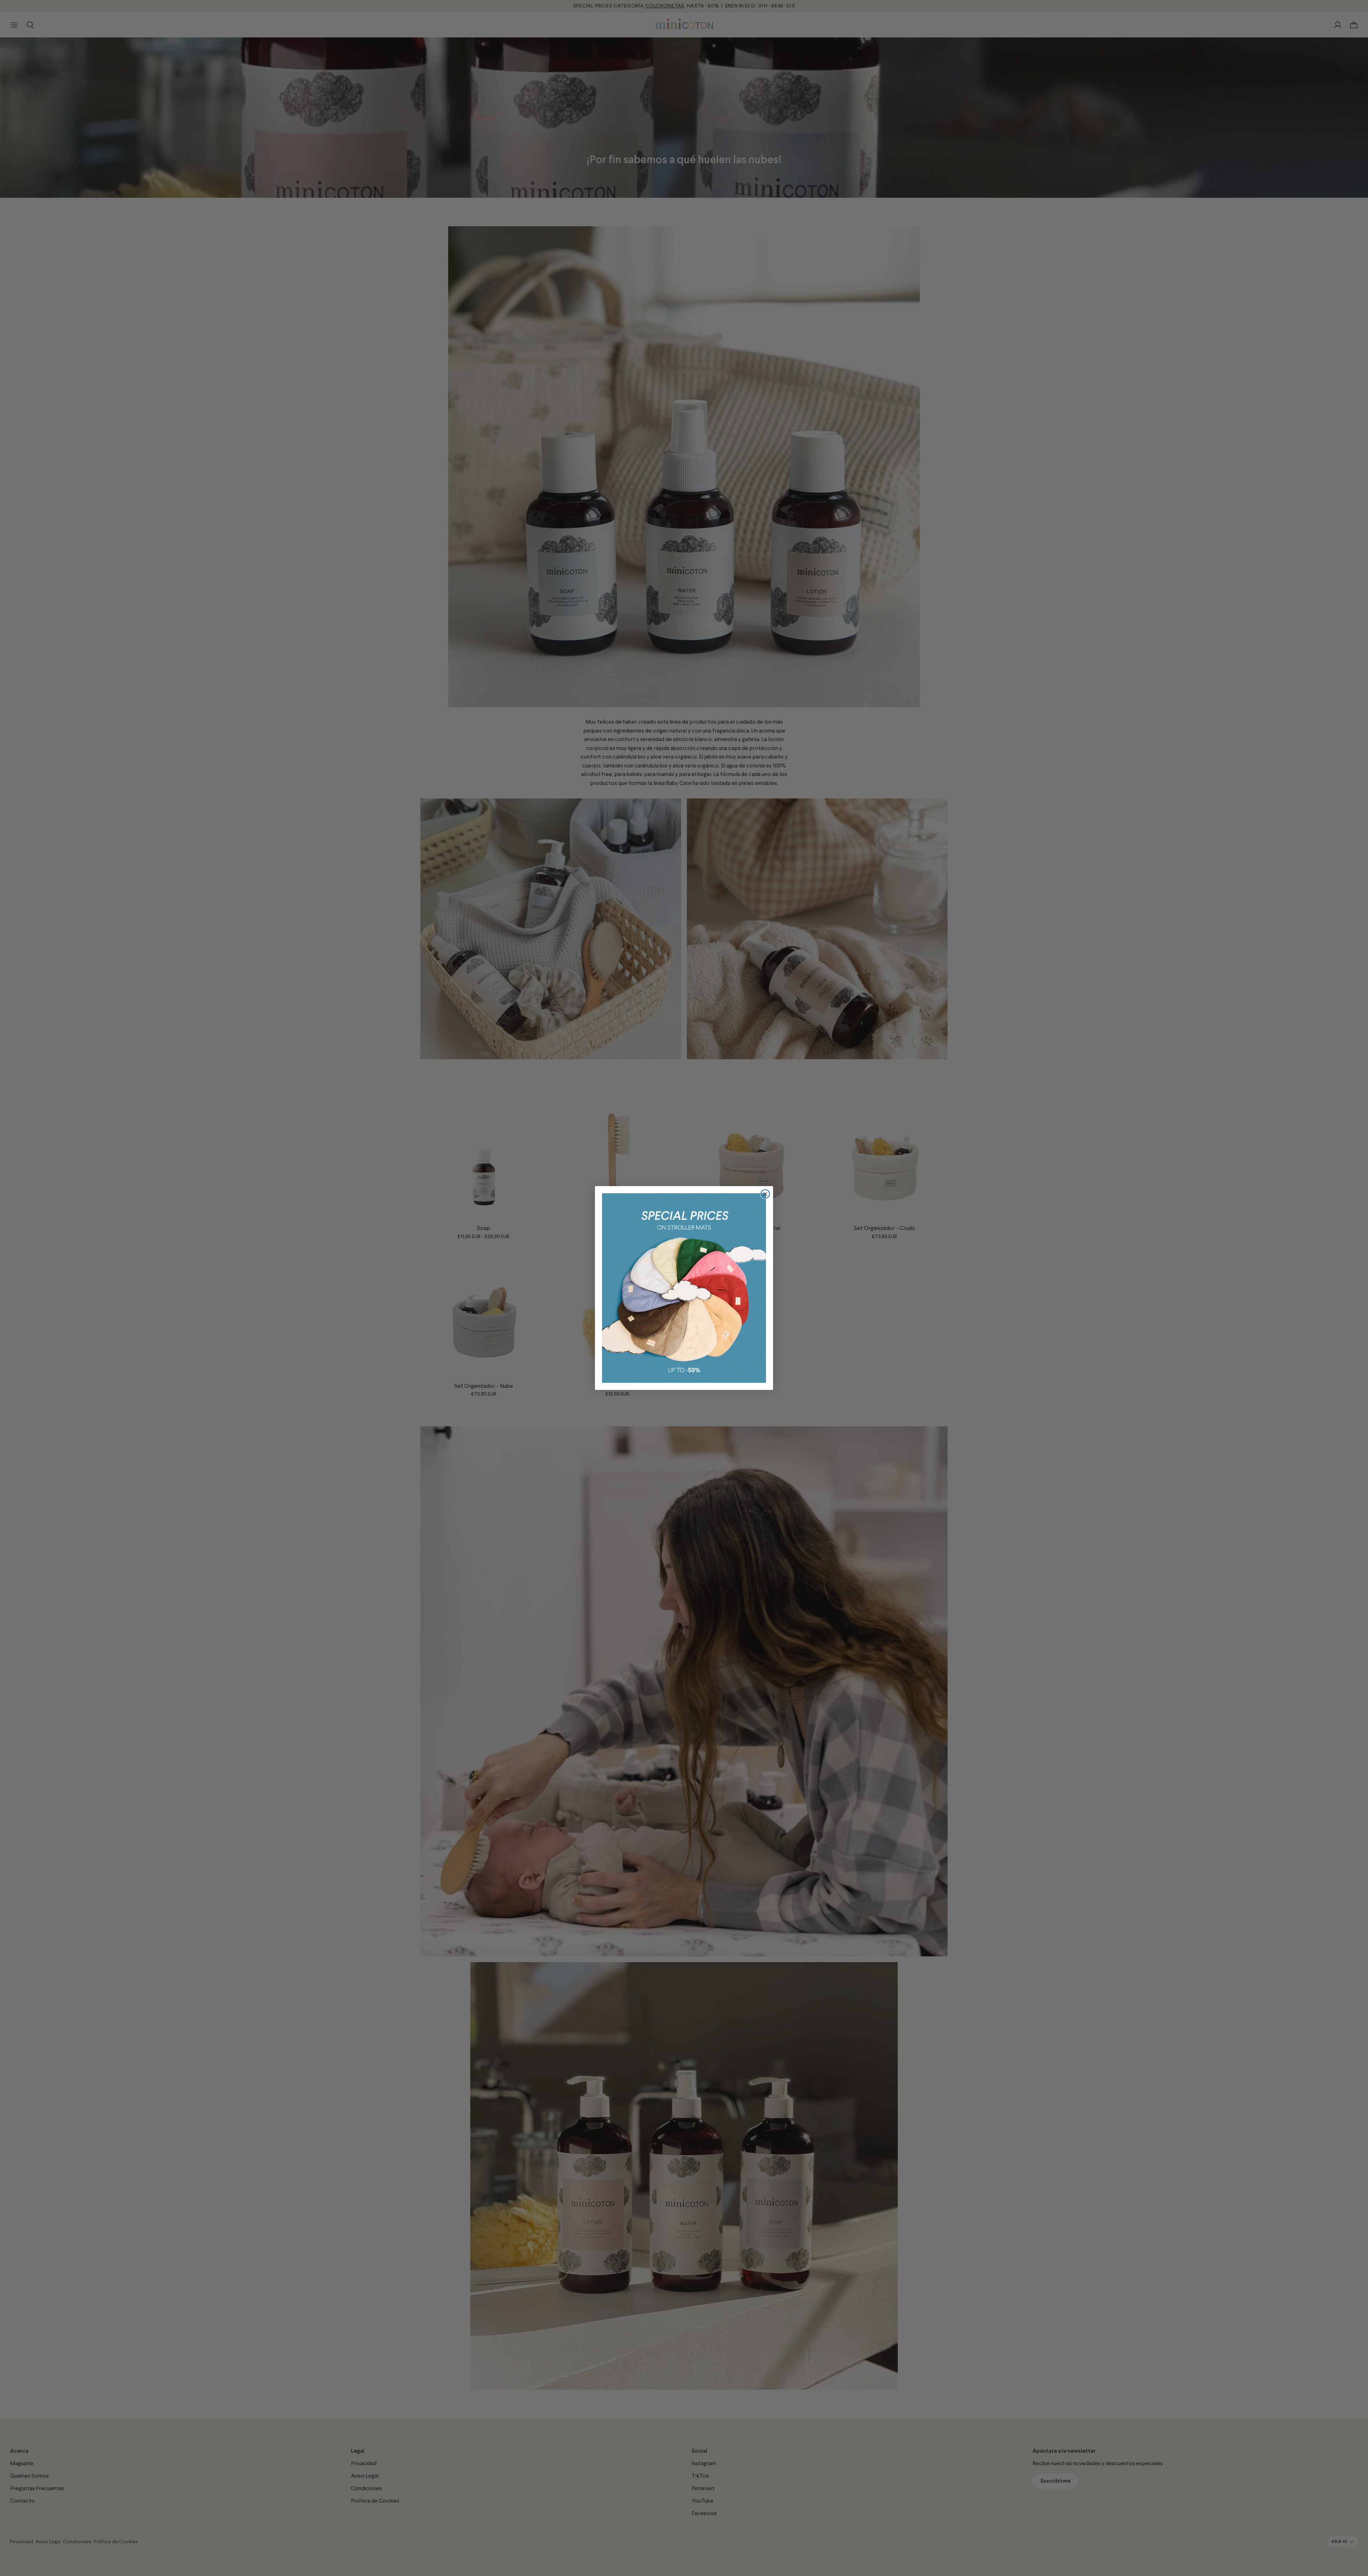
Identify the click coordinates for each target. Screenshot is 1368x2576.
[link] (684, 1288)
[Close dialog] (765, 1194)
